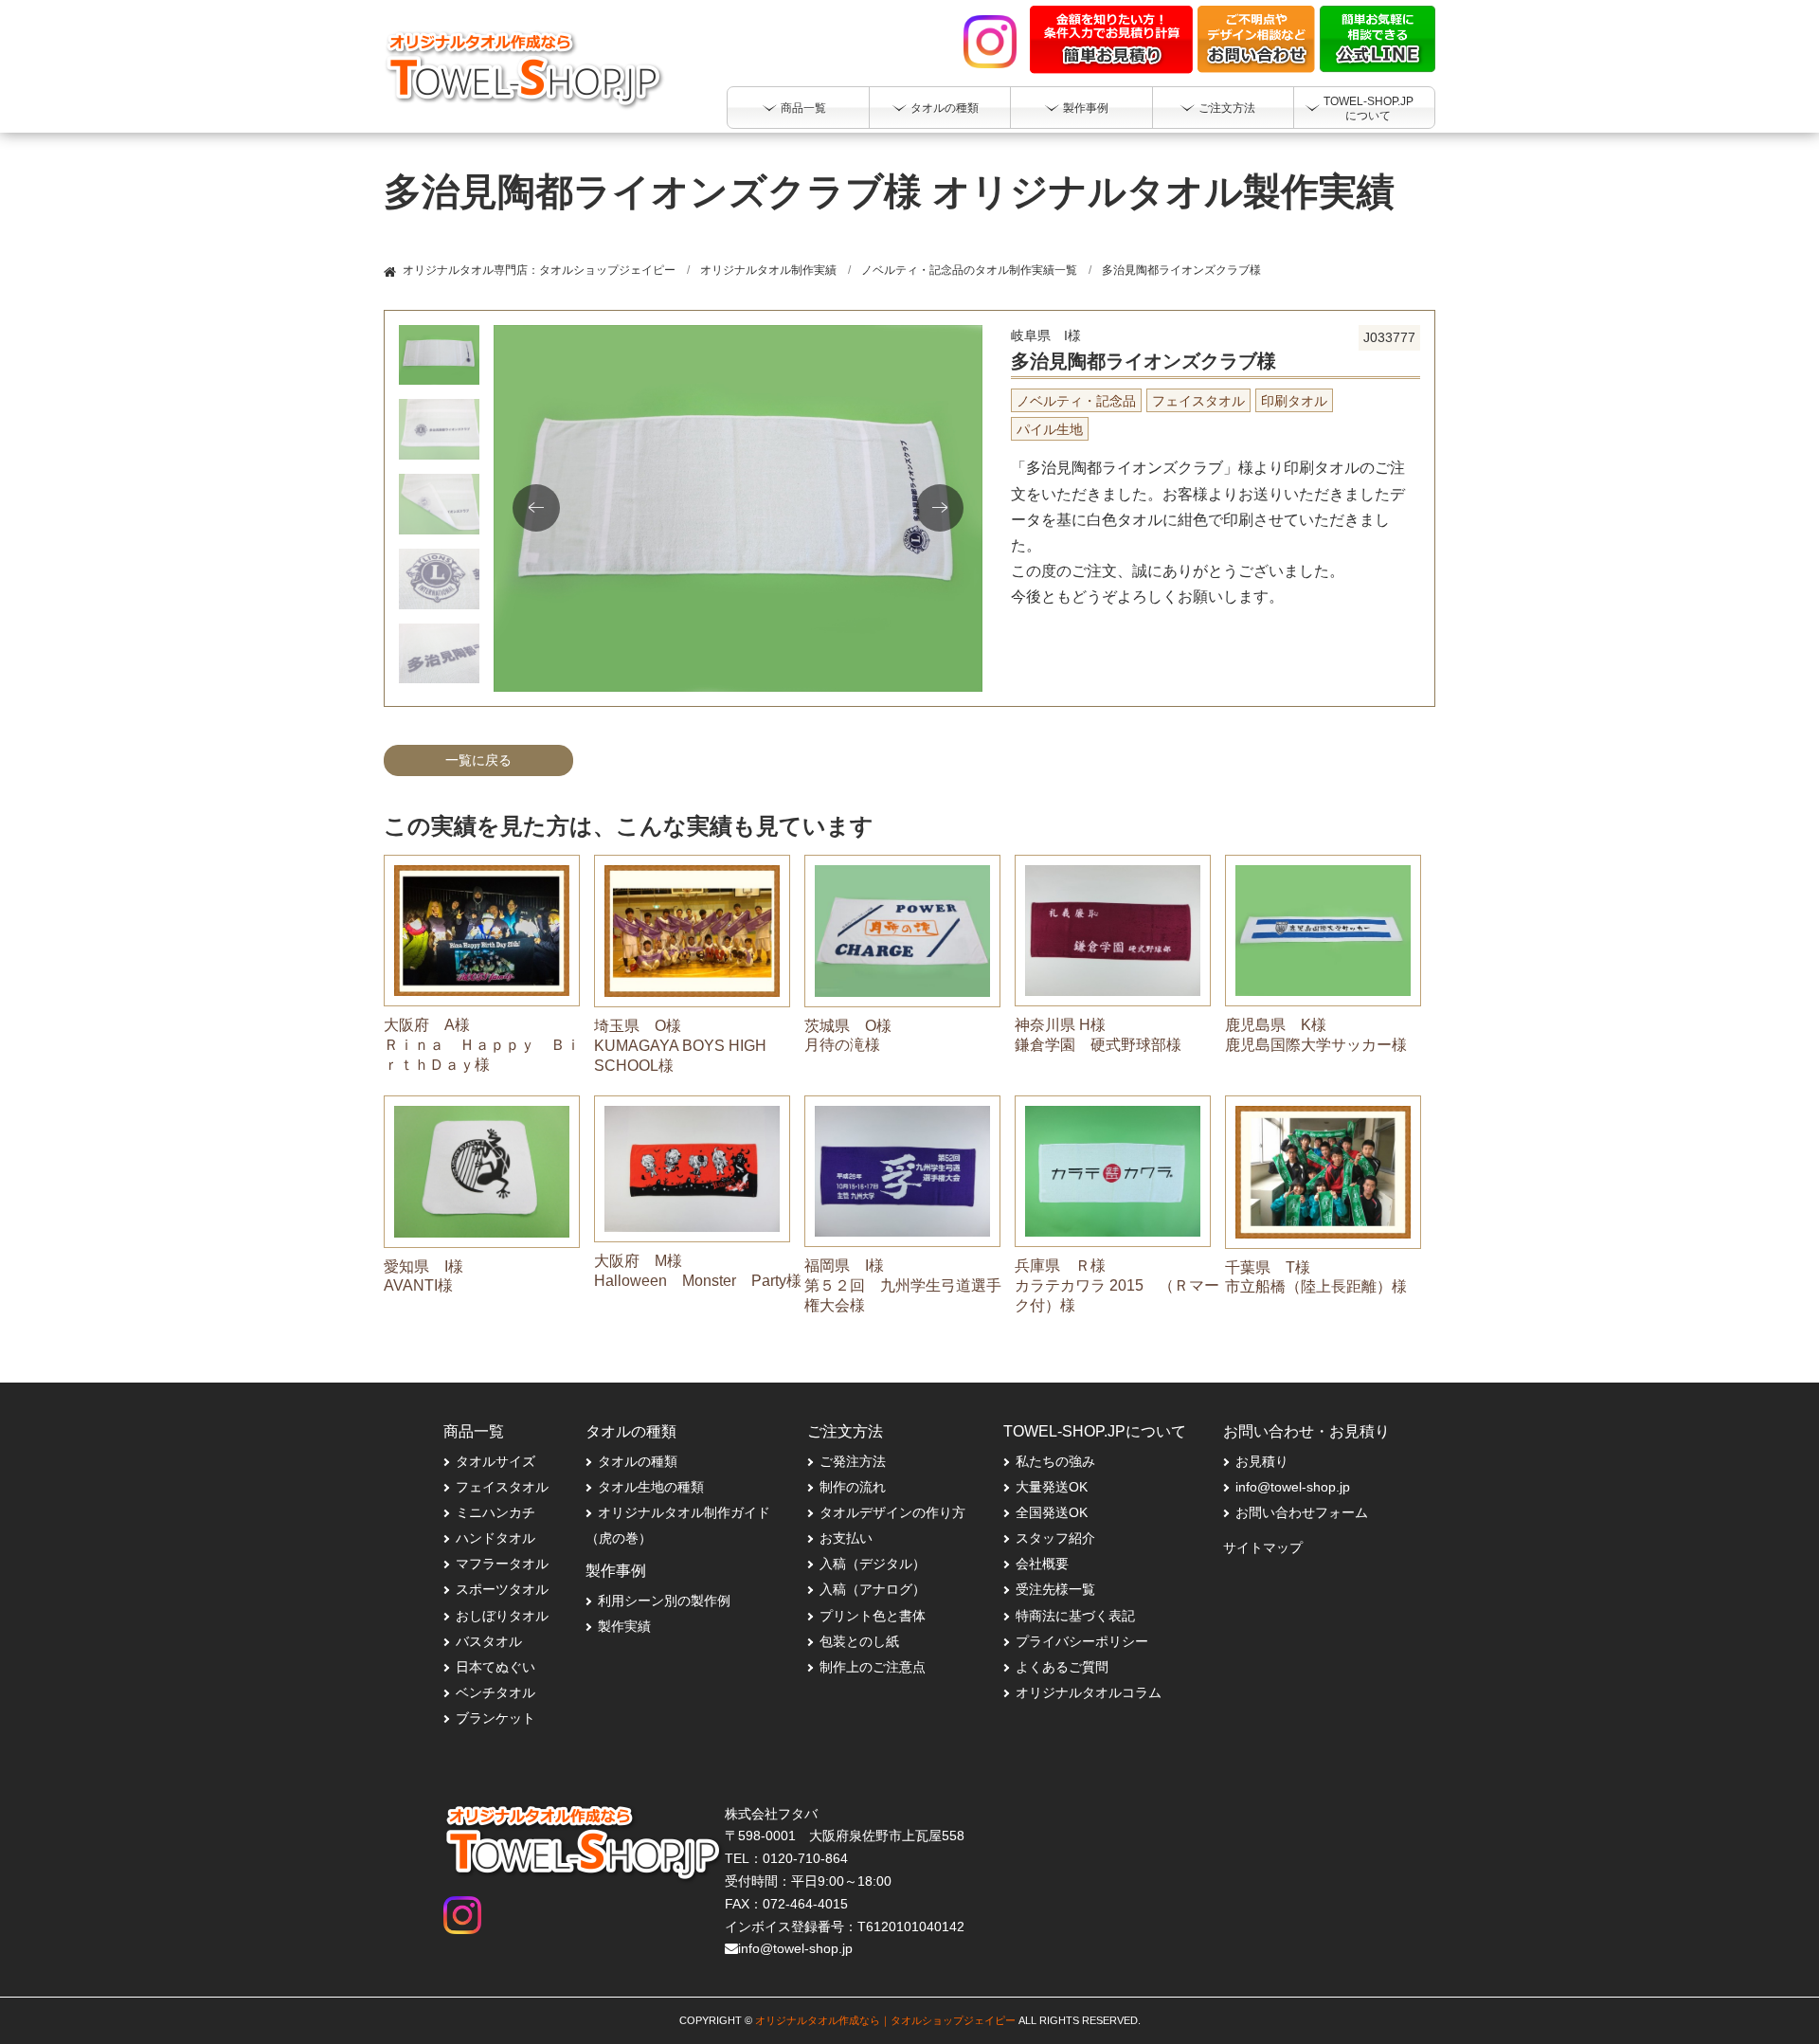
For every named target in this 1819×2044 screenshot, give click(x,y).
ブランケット (495, 1718)
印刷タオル (1294, 401)
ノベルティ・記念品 (1076, 401)
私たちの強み (1055, 1461)
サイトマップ (1263, 1547)
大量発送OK (1052, 1487)
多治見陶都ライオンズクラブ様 (1181, 270)
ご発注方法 (853, 1461)
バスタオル (489, 1641)
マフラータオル (502, 1564)
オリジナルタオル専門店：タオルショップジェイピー (539, 270)
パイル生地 (1050, 429)
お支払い (846, 1538)
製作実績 (624, 1626)
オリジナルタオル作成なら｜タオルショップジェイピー (885, 2020)
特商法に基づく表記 (1075, 1616)
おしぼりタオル (502, 1616)
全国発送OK (1052, 1512)
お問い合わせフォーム (1302, 1512)
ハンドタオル (495, 1538)
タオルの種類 (638, 1461)
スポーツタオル (502, 1589)
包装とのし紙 (859, 1641)
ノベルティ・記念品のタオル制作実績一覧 (969, 270)
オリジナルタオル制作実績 (768, 270)
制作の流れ (853, 1487)
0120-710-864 (805, 1858)
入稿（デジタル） (873, 1564)
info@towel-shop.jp (1293, 1487)
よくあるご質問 (1062, 1667)
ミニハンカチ (495, 1512)
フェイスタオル (1198, 401)
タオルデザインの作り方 (892, 1512)
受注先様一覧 (1055, 1589)
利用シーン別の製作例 (664, 1601)
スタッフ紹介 (1055, 1538)
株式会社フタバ (771, 1814)
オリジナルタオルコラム (1089, 1692)
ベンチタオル (495, 1692)
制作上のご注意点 (873, 1667)
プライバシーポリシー (1082, 1641)
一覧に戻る (478, 760)
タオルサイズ (495, 1461)
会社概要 (1042, 1564)
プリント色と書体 (873, 1616)
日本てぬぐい (495, 1667)
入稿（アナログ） (873, 1589)
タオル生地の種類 (651, 1487)
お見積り (1262, 1461)
